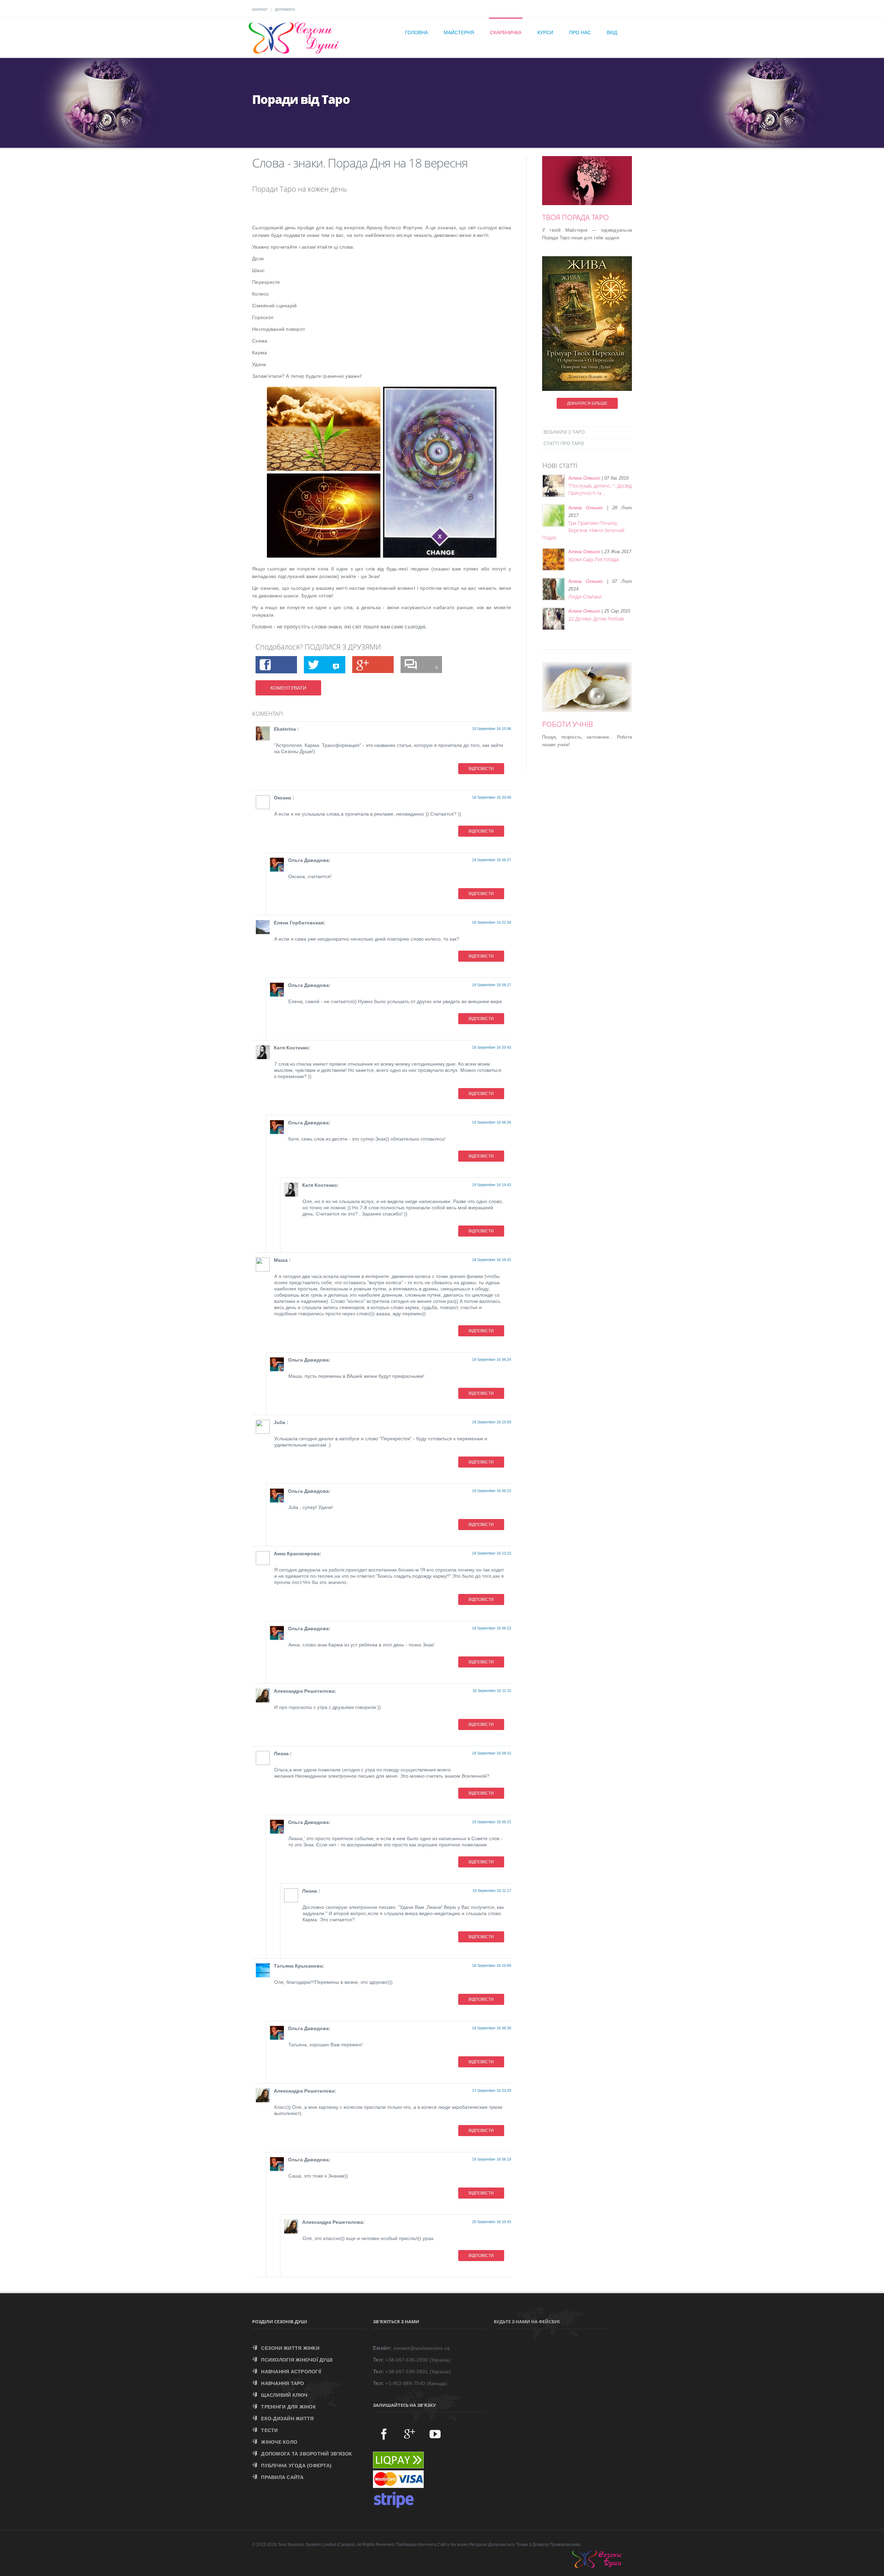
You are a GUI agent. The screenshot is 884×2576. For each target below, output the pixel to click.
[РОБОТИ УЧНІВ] (597, 696)
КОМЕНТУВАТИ (288, 688)
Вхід (612, 32)
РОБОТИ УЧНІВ (568, 724)
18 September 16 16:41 (492, 1260)
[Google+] (410, 2434)
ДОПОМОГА (285, 9)
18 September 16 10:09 (492, 1965)
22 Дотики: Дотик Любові (596, 619)
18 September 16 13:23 (492, 1553)
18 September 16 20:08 (492, 797)
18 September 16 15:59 (492, 1422)
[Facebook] (384, 2434)
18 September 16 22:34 (492, 922)
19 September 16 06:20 (492, 2028)
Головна (416, 32)
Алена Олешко (584, 478)
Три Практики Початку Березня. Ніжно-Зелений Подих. (583, 530)
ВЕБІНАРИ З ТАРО (564, 432)
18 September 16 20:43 (492, 1047)
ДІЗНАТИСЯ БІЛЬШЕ (587, 403)
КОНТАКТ (260, 9)
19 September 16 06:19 (492, 2159)
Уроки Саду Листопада (593, 559)
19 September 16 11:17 (492, 1891)
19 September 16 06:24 (492, 1359)
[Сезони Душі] (604, 2566)
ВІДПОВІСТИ (481, 769)
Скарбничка (506, 32)
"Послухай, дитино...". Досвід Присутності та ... (600, 489)
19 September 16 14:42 (492, 1185)
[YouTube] (435, 2434)
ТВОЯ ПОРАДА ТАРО (575, 217)
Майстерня (459, 32)
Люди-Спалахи (585, 597)
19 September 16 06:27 (492, 860)
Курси (545, 32)
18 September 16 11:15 (492, 1691)
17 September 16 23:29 (492, 2090)
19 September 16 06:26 (492, 1122)
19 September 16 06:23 (492, 1491)
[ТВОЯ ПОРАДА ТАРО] (597, 189)
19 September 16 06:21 (492, 1822)
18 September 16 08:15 (492, 1753)
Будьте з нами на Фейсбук (527, 2322)
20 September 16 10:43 (492, 2222)
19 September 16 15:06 (492, 729)
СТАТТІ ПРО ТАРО (564, 444)
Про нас (580, 32)
